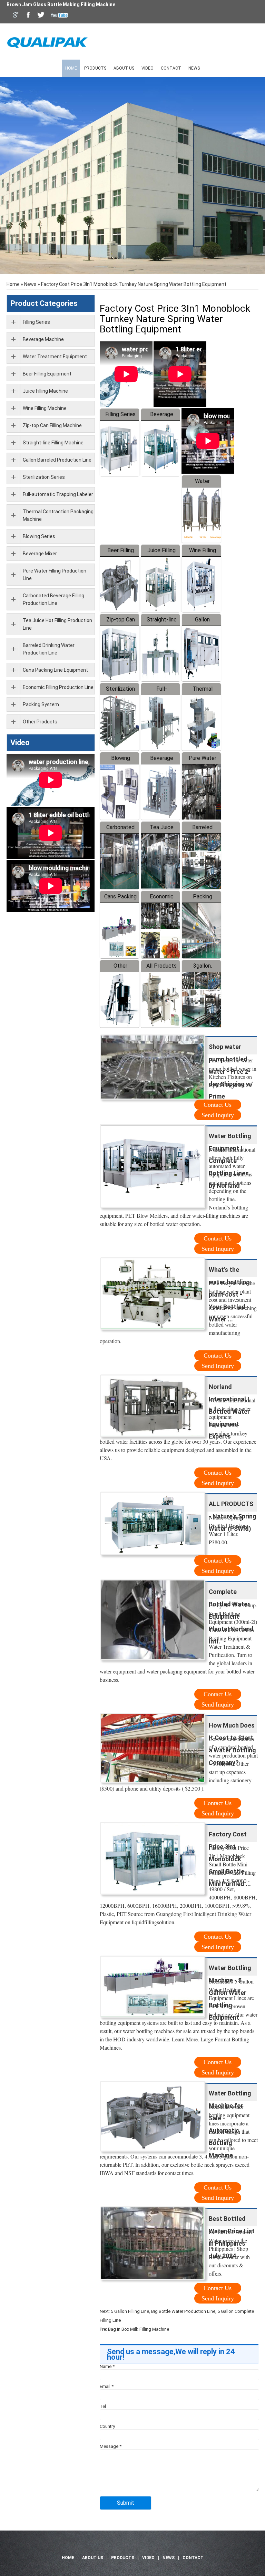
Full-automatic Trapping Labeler (58, 494)
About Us (124, 68)
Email (107, 2386)
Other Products (40, 722)
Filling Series (120, 414)
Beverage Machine (43, 339)
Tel (103, 2406)
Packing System (41, 704)
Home (71, 68)
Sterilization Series (44, 477)
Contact (171, 68)
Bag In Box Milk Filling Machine (139, 2329)
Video (148, 68)
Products (95, 68)
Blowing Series (39, 536)
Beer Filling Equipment (47, 374)
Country (107, 2426)
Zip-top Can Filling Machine (52, 425)
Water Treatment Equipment (55, 357)
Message (111, 2446)
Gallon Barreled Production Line (57, 460)
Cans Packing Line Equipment (55, 670)
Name (107, 2366)
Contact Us (218, 1105)
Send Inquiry (218, 1115)
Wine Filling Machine (45, 408)
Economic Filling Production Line (58, 687)
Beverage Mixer (40, 554)
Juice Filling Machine (45, 391)
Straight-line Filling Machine (53, 443)
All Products (161, 966)
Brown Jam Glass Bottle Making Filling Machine (61, 4)
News (194, 68)
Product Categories (44, 303)
